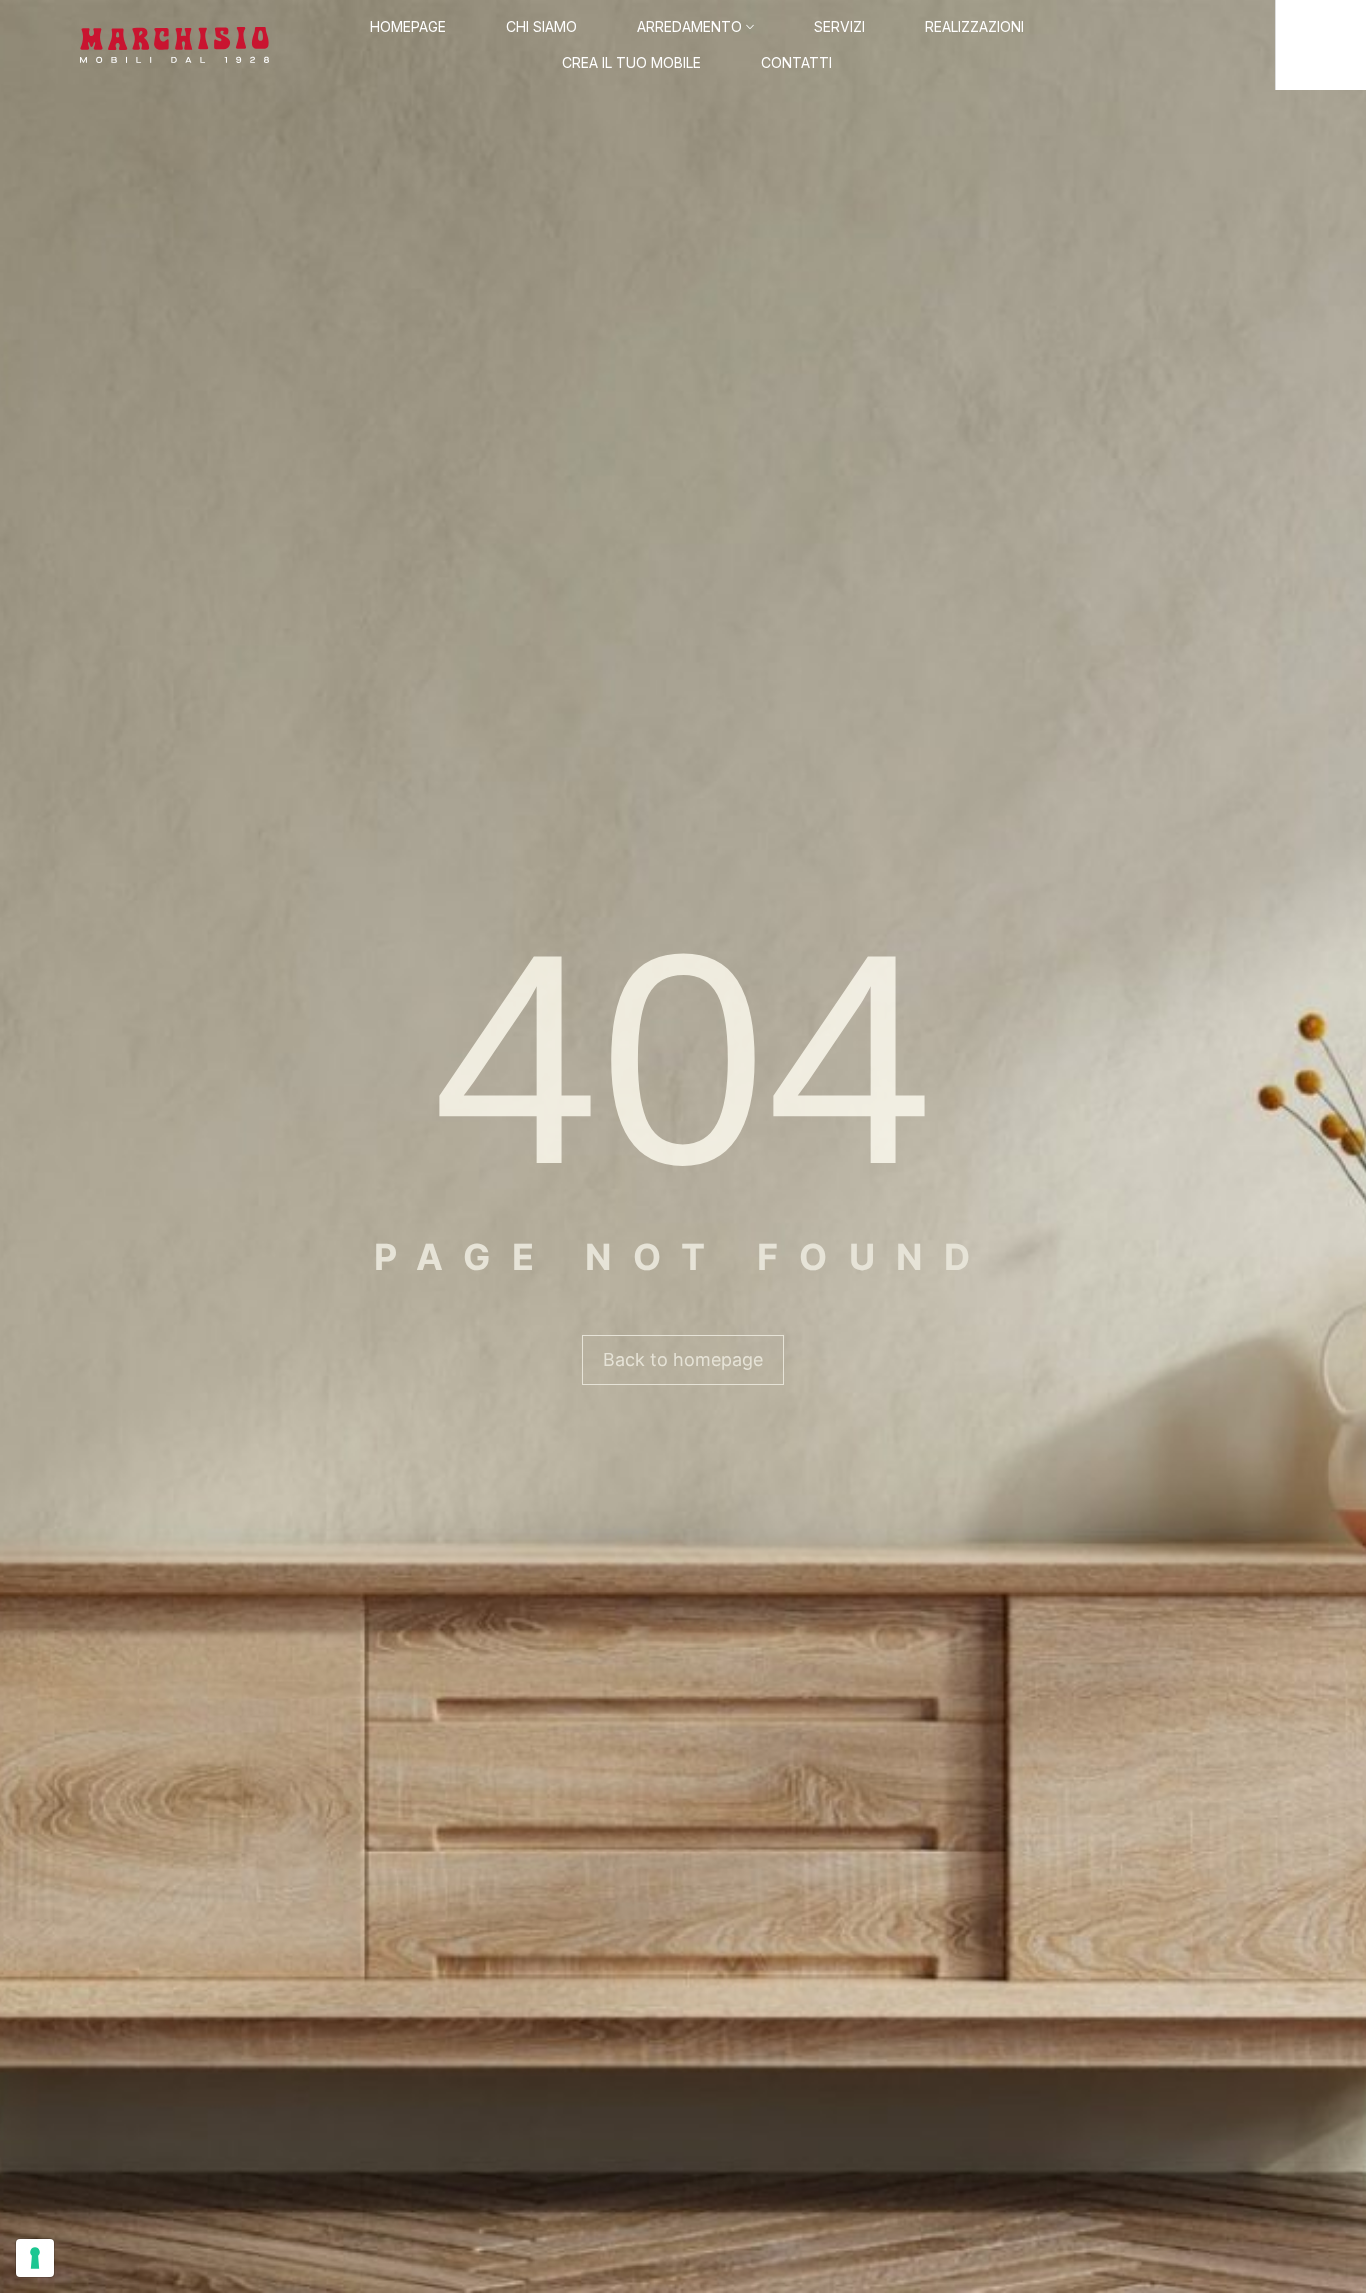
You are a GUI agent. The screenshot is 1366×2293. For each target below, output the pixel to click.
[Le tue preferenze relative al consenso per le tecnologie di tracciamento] (35, 2258)
